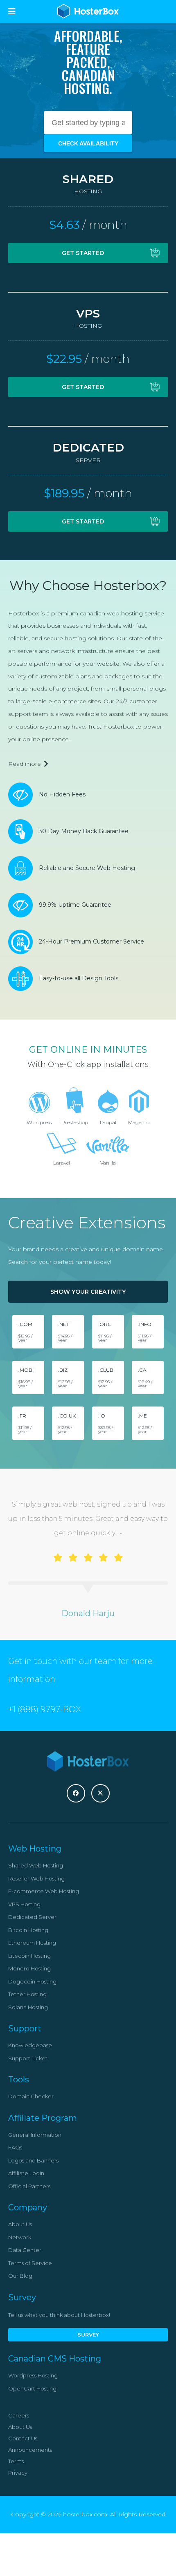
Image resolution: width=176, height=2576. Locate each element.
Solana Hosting (28, 2007)
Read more (25, 764)
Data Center (25, 2250)
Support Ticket (28, 2058)
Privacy (18, 2473)
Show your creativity (88, 1292)
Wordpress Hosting (33, 2375)
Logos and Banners (33, 2160)
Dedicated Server (32, 1917)
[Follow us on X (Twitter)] (100, 1793)
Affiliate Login (26, 2173)
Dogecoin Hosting (32, 1981)
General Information (35, 2135)
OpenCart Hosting (32, 2388)
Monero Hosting (29, 1968)
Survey (88, 2334)
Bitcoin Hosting (28, 1930)
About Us (20, 2224)
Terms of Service (30, 2263)
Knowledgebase (30, 2045)
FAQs (15, 2147)
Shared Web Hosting (36, 1865)
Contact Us (23, 2438)
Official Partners (29, 2186)
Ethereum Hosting (32, 1943)
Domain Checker (31, 2096)
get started (83, 253)
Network (20, 2237)
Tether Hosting (27, 1994)
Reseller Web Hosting (36, 1878)
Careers (19, 2415)
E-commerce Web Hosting (44, 1891)
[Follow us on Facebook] (76, 1793)
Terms (16, 2461)
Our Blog (20, 2276)
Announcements (30, 2450)
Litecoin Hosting (29, 1956)
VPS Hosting (24, 1904)
